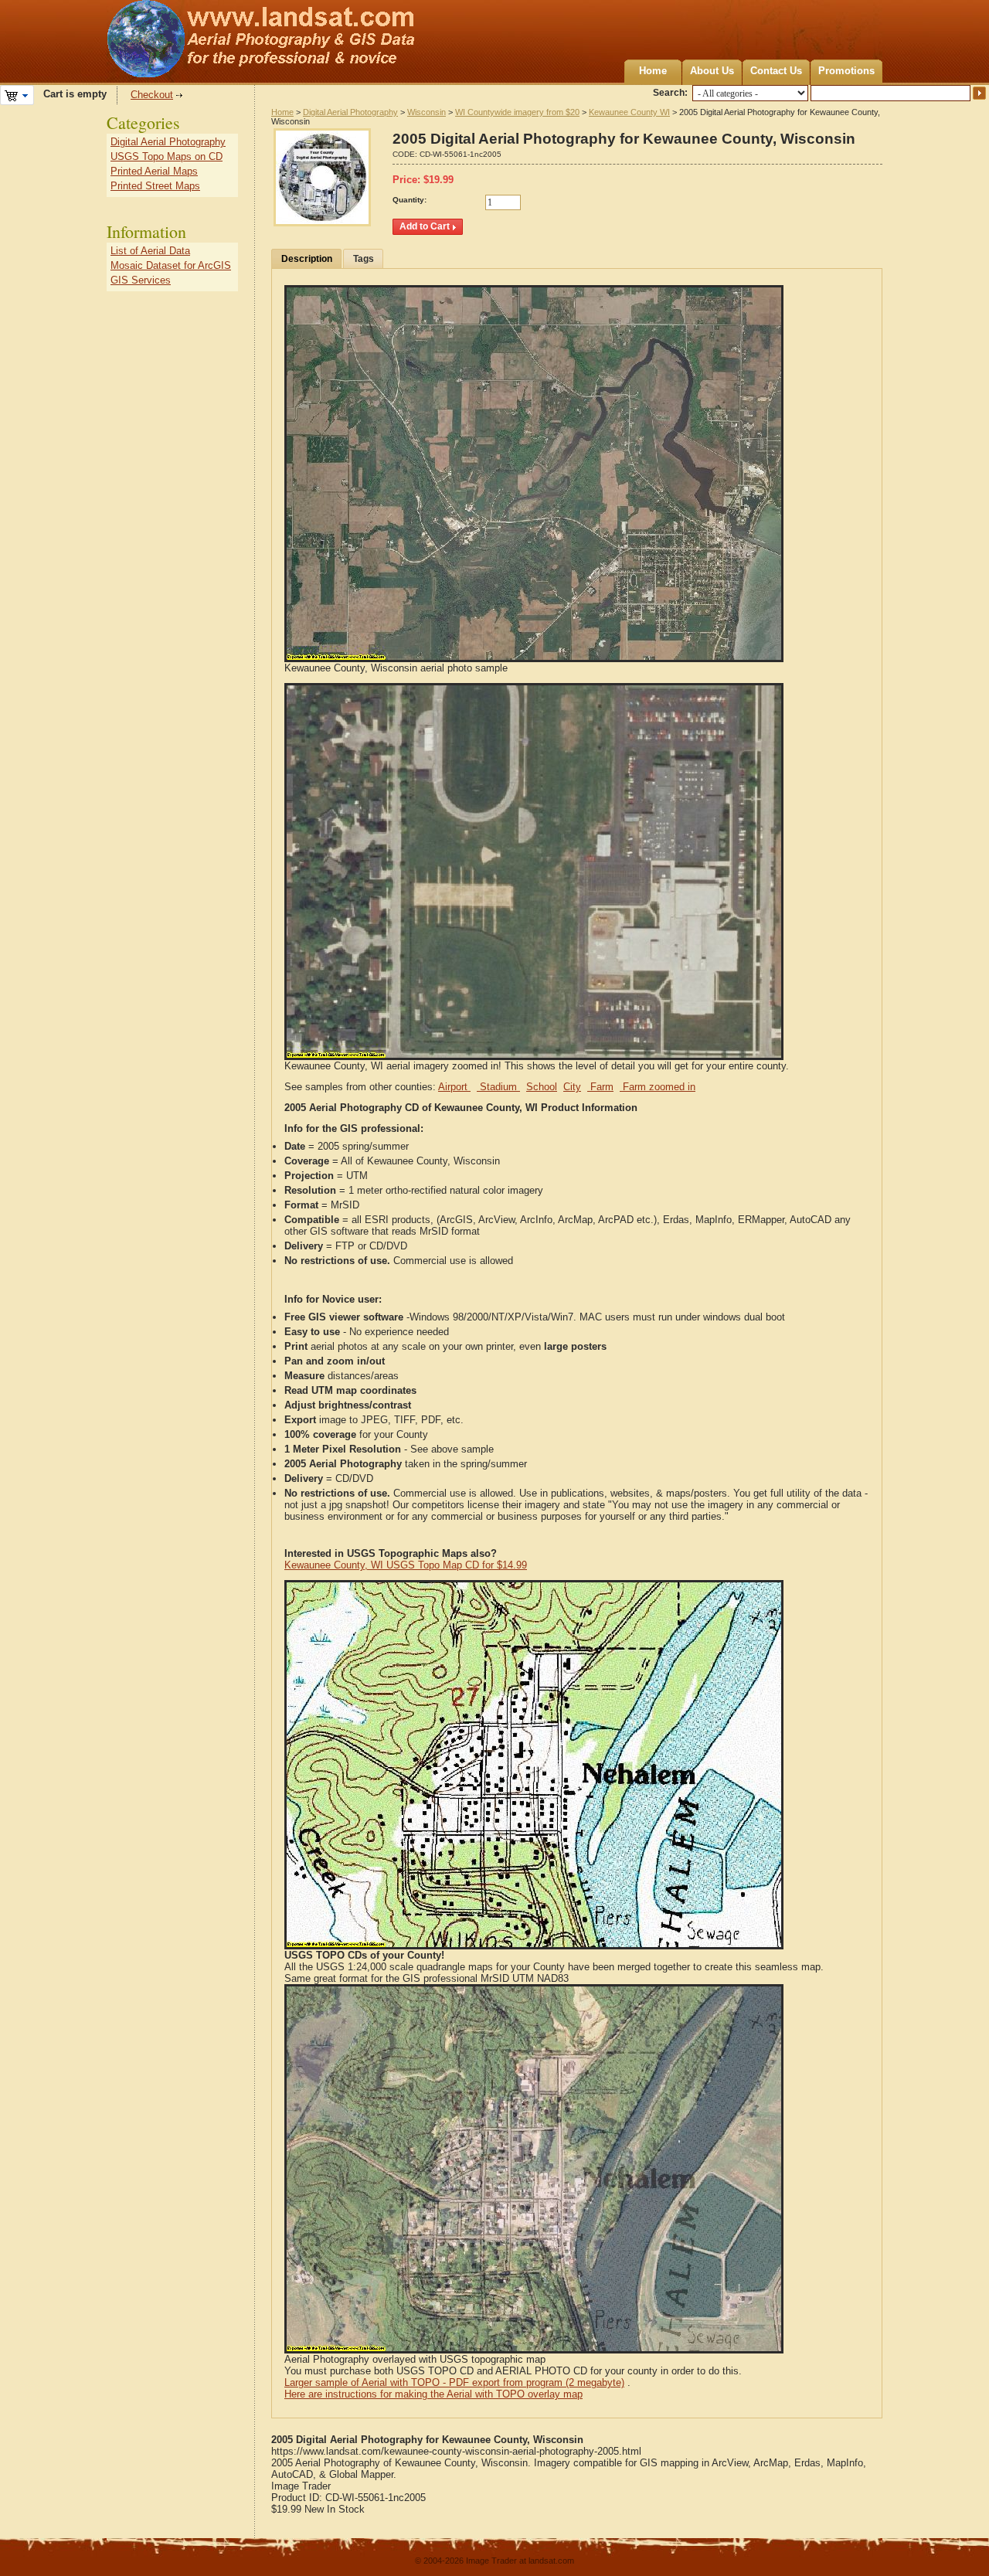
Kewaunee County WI (629, 112)
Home (653, 71)
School (542, 1087)
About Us (712, 71)
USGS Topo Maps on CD (167, 156)
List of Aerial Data (150, 251)
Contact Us (776, 71)
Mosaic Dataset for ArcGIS (171, 265)
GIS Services (141, 280)
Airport (454, 1087)
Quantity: (410, 200)
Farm (600, 1087)
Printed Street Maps (155, 186)
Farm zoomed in (658, 1087)
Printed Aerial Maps (154, 171)
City (572, 1087)
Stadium (498, 1087)
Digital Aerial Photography (350, 112)
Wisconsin (427, 112)
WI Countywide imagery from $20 (517, 112)
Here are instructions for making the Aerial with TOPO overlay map (433, 2394)
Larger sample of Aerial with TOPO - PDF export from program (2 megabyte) (454, 2382)
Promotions (846, 71)
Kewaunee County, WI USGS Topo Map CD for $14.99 (406, 1565)
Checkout (152, 95)
